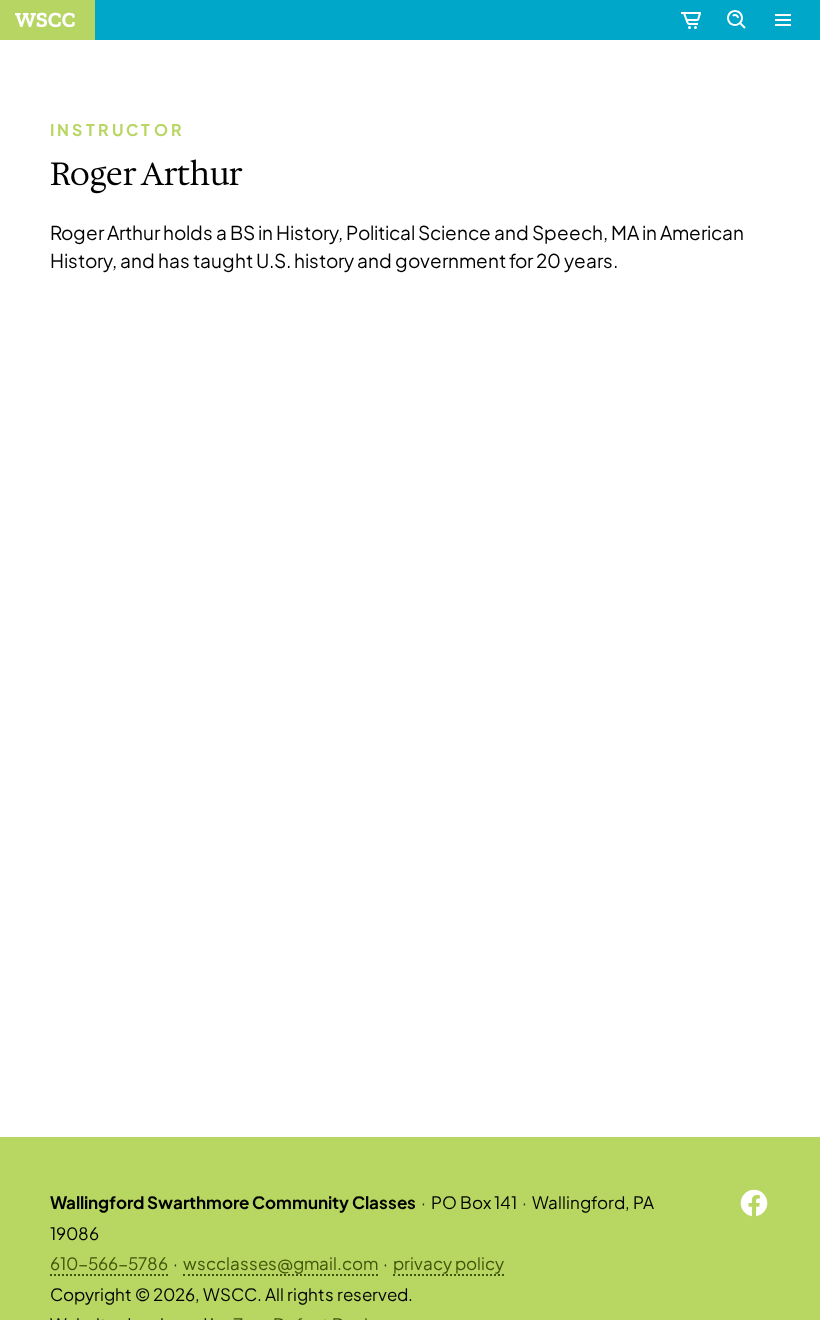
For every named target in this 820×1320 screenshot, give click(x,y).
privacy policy (448, 1263)
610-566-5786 (109, 1263)
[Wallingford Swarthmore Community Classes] (47, 20)
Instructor (117, 129)
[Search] (736, 20)
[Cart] (690, 20)
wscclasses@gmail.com (280, 1263)
